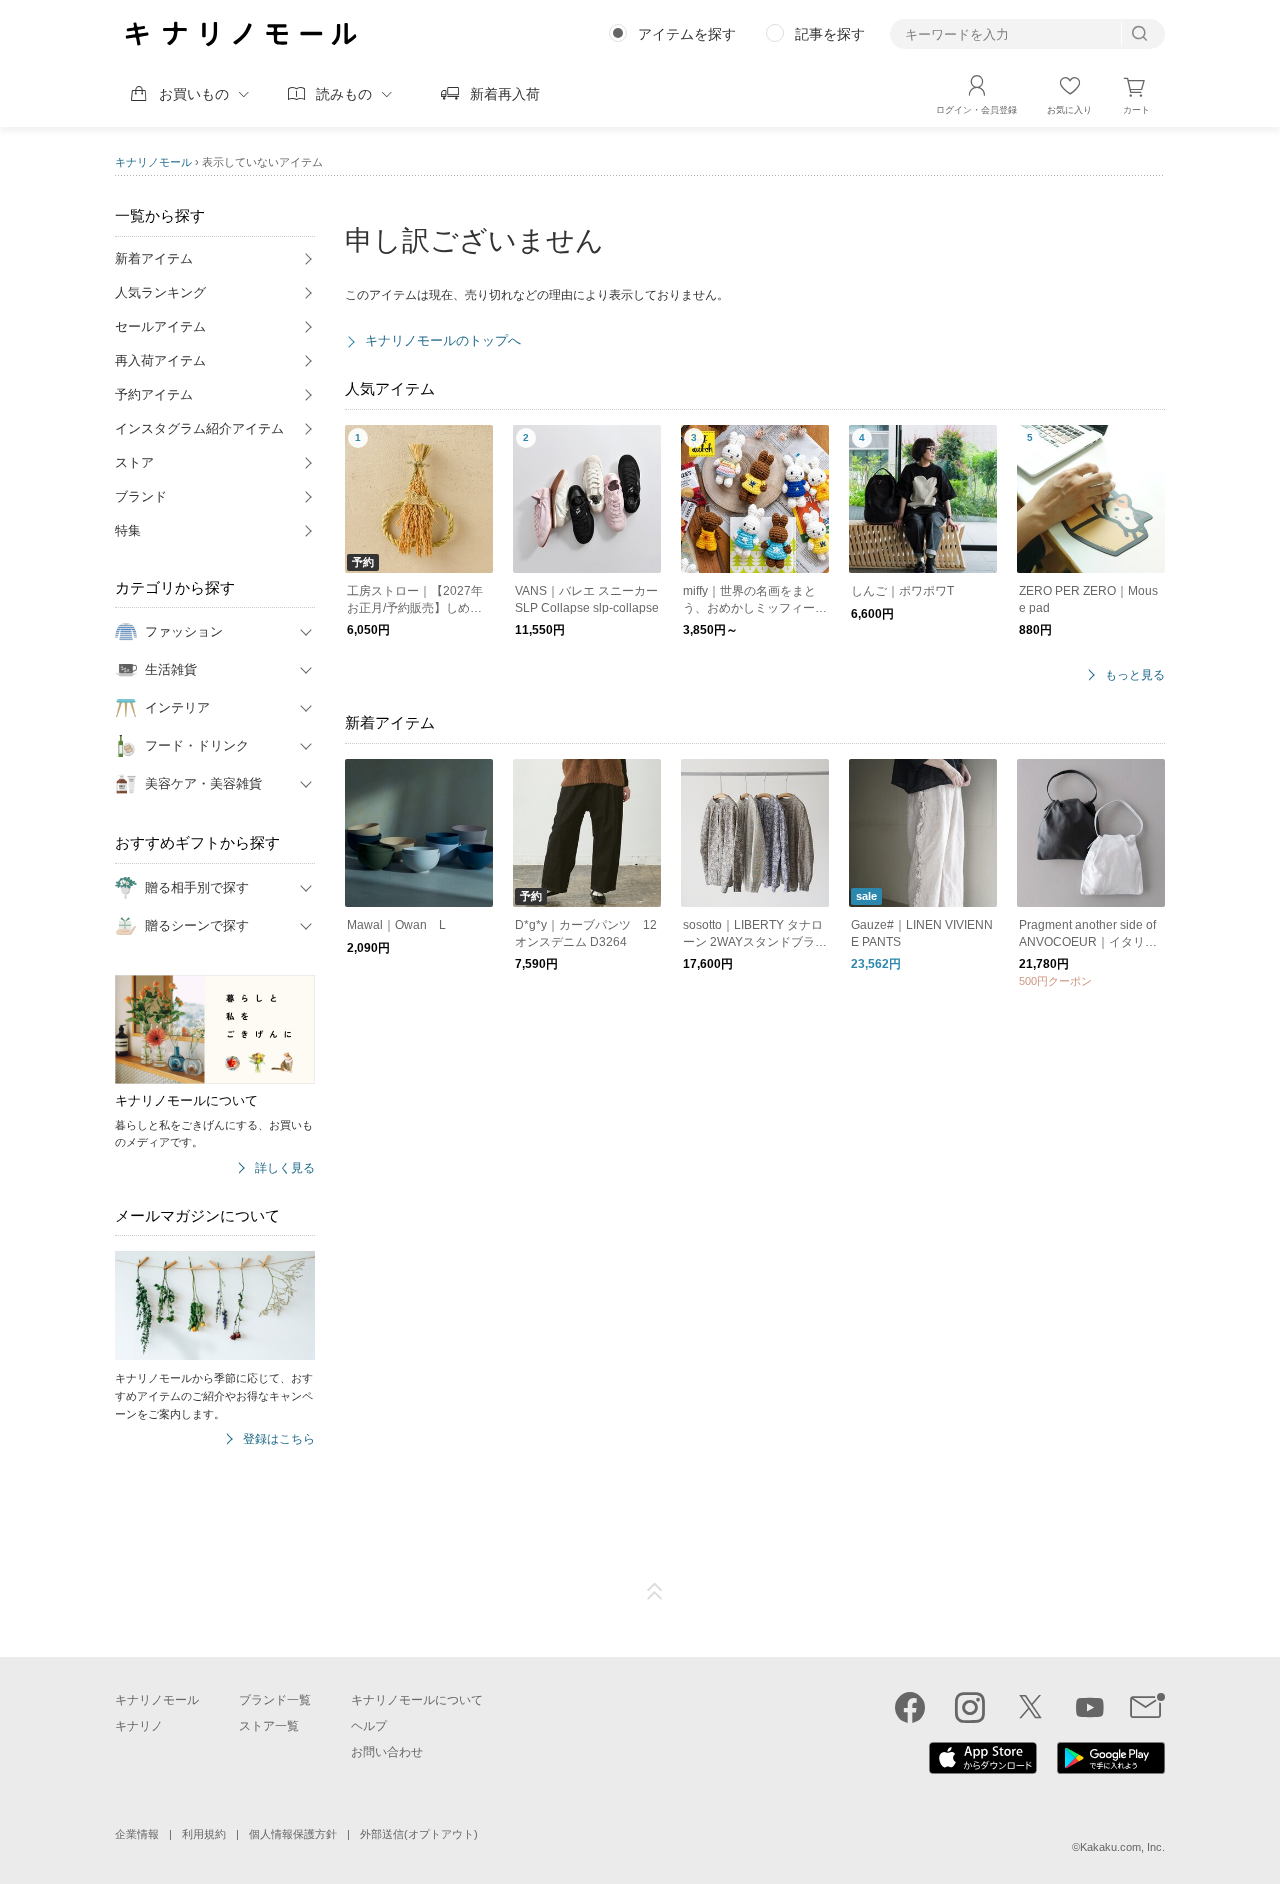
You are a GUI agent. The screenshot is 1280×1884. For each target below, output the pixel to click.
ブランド (141, 496)
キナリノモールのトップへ (443, 340)
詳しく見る (285, 1168)
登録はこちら (279, 1439)
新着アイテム (154, 258)
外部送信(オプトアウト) (419, 1834)
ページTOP (655, 1592)
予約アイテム (154, 394)
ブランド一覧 (275, 1700)
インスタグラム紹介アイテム (199, 428)
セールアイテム (160, 326)
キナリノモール (153, 162)
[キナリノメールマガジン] (1147, 1707)
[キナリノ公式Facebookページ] (910, 1707)
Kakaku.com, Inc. (1122, 1847)
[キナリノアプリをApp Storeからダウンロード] (983, 1769)
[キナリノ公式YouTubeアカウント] (1090, 1707)
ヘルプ (369, 1726)
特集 (128, 530)
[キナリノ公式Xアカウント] (1030, 1707)
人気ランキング (160, 292)
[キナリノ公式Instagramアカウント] (970, 1707)
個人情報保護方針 (293, 1834)
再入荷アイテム (160, 360)
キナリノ (139, 1726)
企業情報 (137, 1834)
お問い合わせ (387, 1752)
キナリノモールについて (417, 1700)
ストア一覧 (269, 1726)
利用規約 (204, 1834)
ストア (134, 462)
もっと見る (1135, 675)
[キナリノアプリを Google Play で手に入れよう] (1111, 1769)
